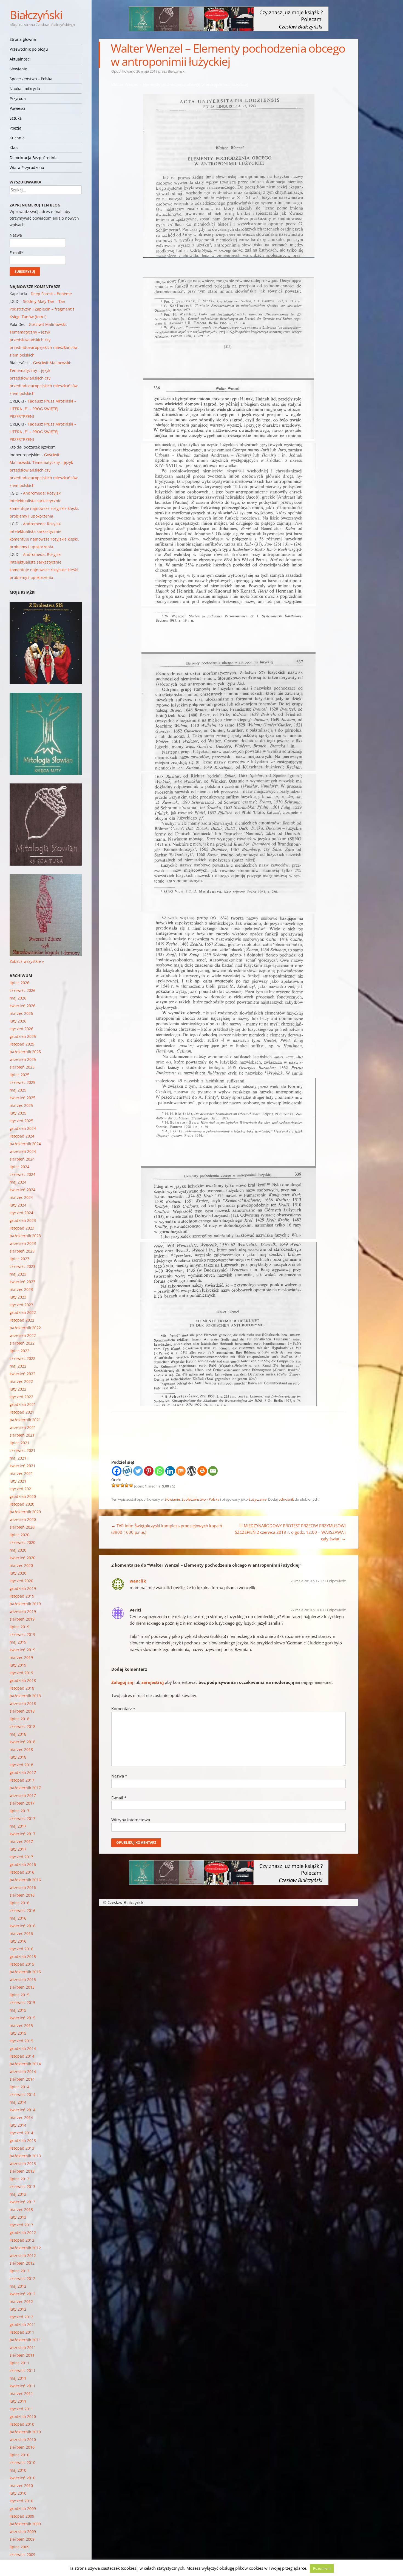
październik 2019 (25, 1604)
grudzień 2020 (23, 1496)
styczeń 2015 (21, 2041)
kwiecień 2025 (22, 1098)
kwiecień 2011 (22, 2386)
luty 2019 (18, 1665)
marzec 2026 (21, 1013)
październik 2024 (25, 1144)
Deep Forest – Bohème (51, 294)
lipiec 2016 (19, 1903)
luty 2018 (18, 1757)
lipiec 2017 (19, 1811)
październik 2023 (25, 1236)
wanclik (138, 1581)
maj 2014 (18, 2102)
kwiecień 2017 (22, 1834)
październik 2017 (25, 1788)
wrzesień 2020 (23, 1519)
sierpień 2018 (22, 1711)
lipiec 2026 (19, 983)
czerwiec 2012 (22, 2278)
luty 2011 (18, 2401)
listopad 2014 (22, 2056)
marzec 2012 (21, 2301)
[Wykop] (127, 1471)
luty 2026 (18, 1021)
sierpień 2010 (22, 2447)
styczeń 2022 (21, 1397)
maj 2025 (18, 1090)
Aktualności (20, 59)
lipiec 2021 (19, 1443)
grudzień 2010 (23, 2416)
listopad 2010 (22, 2424)
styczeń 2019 (21, 1673)
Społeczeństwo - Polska (200, 1499)
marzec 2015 (21, 2025)
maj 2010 (18, 2470)
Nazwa (119, 1776)
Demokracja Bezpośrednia (34, 158)
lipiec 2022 (19, 1351)
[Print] (202, 1471)
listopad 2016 (22, 1872)
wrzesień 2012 (23, 2255)
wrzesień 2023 (23, 1243)
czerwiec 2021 (22, 1450)
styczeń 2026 (21, 1029)
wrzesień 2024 (23, 1151)
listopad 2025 (22, 1044)
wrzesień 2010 (23, 2439)
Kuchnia (17, 138)
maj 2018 (18, 1734)
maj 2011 (18, 2378)
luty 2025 (18, 1113)
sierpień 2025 (22, 1067)
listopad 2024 (22, 1136)
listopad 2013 (22, 2148)
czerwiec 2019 (22, 1634)
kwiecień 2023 (22, 1282)
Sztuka (16, 118)
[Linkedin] (170, 1471)
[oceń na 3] (122, 1485)
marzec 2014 (21, 2117)
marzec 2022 (21, 1381)
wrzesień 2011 (23, 2347)
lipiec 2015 (19, 1995)
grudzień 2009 (23, 2508)
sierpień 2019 (22, 1619)
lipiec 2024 (19, 1167)
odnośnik (286, 1499)
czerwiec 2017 (22, 1818)
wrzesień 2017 (23, 1795)
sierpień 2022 (22, 1343)
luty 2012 (18, 2309)
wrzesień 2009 (23, 2532)
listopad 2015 (22, 1964)
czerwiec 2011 (22, 2370)
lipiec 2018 (19, 1719)
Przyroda (18, 98)
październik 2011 (25, 2340)
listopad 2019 (22, 1596)
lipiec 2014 (19, 2087)
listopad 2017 (22, 1780)
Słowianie (18, 69)
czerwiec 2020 (22, 1542)
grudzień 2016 (23, 1864)
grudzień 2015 (23, 1956)
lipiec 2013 (19, 2179)
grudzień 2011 (23, 2324)
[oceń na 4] (127, 1485)
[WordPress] (191, 1471)
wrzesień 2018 (23, 1703)
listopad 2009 (22, 2516)
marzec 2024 (21, 1197)
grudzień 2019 (23, 1588)
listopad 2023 (22, 1228)
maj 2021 (18, 1458)
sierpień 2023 (22, 1251)
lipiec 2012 (19, 2271)
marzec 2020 (21, 1565)
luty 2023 (18, 1297)
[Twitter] (138, 1471)
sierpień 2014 (22, 2079)
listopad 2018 (22, 1688)
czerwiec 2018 (22, 1726)
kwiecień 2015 (22, 2018)
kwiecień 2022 (22, 1374)
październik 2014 (25, 2064)
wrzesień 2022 (23, 1335)
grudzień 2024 (23, 1128)
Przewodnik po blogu (29, 49)
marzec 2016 (21, 1933)
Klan (14, 148)
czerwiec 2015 (22, 2002)
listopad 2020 (22, 1504)
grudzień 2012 (23, 2232)
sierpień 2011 (22, 2355)
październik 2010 (25, 2432)
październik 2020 (25, 1512)
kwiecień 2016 (22, 1926)
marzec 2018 (21, 1749)
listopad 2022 (22, 1320)
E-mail (119, 1798)
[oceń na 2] (118, 1485)
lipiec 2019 (19, 1627)
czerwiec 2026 (22, 990)
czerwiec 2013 (22, 2186)
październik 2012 (25, 2248)
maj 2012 (18, 2286)
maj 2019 (18, 1642)
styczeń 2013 (21, 2225)
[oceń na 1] (113, 1485)
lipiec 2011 (19, 2363)
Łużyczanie (258, 1499)
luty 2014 (18, 2125)
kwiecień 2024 (22, 1190)
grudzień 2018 (23, 1680)
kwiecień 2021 (22, 1466)
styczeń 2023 (21, 1305)
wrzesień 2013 (23, 2163)
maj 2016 (18, 1918)
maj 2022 (18, 1366)
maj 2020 (18, 1550)
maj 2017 (18, 1826)
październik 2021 (25, 1420)
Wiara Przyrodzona (27, 167)
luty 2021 (18, 1481)
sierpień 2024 (22, 1159)
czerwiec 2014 (22, 2094)
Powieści (17, 108)
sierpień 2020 (22, 1527)
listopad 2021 (22, 1412)
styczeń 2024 (21, 1213)
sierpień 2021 (22, 1435)
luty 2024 (18, 1205)
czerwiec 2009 (22, 2555)
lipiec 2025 (19, 1075)
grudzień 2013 (23, 2140)
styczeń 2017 (21, 1857)
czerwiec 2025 (22, 1082)
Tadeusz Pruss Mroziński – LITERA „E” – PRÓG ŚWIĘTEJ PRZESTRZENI (43, 409)
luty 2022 (18, 1389)
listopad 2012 (22, 2240)
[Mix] (181, 1471)
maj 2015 (18, 2010)
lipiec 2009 (19, 2547)
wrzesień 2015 (23, 1979)
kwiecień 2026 (22, 1006)
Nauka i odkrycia (25, 89)
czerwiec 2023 (22, 1266)
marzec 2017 (21, 1841)
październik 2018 (25, 1696)
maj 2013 (18, 2194)
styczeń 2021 (21, 1489)
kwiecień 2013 (22, 2202)
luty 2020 (18, 1573)
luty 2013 (18, 2217)
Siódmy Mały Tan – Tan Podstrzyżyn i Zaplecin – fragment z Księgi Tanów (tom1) (42, 309)
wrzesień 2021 (23, 1427)
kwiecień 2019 (22, 1650)
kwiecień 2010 (22, 2478)
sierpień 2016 (22, 1895)
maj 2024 (18, 1182)
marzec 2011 (21, 2393)
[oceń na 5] (131, 1485)
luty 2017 (18, 1849)
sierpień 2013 (22, 2171)
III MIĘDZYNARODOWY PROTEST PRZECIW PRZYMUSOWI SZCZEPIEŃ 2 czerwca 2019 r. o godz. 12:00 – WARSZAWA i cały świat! (290, 1532)
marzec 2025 (21, 1105)
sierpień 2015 (22, 1987)
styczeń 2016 (21, 1949)
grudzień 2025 (23, 1036)
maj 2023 (18, 1274)
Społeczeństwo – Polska (31, 79)
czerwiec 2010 (22, 2462)
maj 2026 (18, 998)
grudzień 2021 (23, 1404)
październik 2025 (25, 1052)
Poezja (15, 128)
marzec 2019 (21, 1657)
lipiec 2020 (19, 1535)
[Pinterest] (149, 1471)
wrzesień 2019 (23, 1611)
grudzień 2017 (23, 1772)
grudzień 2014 (23, 2048)
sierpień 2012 (22, 2263)
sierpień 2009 (22, 2539)
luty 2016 (18, 1941)
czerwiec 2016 (22, 1910)
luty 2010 (18, 2493)
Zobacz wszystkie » (27, 961)
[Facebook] (117, 1471)
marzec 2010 (21, 2485)
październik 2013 (25, 2156)
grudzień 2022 (23, 1312)
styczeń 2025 (21, 1121)
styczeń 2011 (21, 2409)
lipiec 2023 (19, 1259)
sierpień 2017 (22, 1803)
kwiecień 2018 (22, 1742)
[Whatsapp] (159, 1471)
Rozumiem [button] (322, 2568)
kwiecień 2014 (22, 2110)
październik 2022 (25, 1328)
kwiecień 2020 (22, 1558)
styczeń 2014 (21, 2133)
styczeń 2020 (21, 1581)
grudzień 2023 (23, 1220)
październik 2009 (25, 2524)
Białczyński (36, 15)
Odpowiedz (336, 1581)
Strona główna (23, 39)
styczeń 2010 (21, 2501)
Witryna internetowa (131, 1820)
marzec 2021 (21, 1473)
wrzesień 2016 (23, 1887)
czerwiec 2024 (22, 1174)
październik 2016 (25, 1880)
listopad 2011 (22, 2332)
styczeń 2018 (21, 1765)
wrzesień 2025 (23, 1059)
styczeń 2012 (21, 2317)
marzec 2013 (21, 2209)
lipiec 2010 (19, 2455)
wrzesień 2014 (23, 2071)
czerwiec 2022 (22, 1358)
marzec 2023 (21, 1289)
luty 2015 (18, 2033)
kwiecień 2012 (22, 2294)
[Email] (213, 1471)
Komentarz (123, 1708)
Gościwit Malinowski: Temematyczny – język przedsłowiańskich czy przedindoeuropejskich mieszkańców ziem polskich (44, 340)
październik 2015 (25, 1972)
